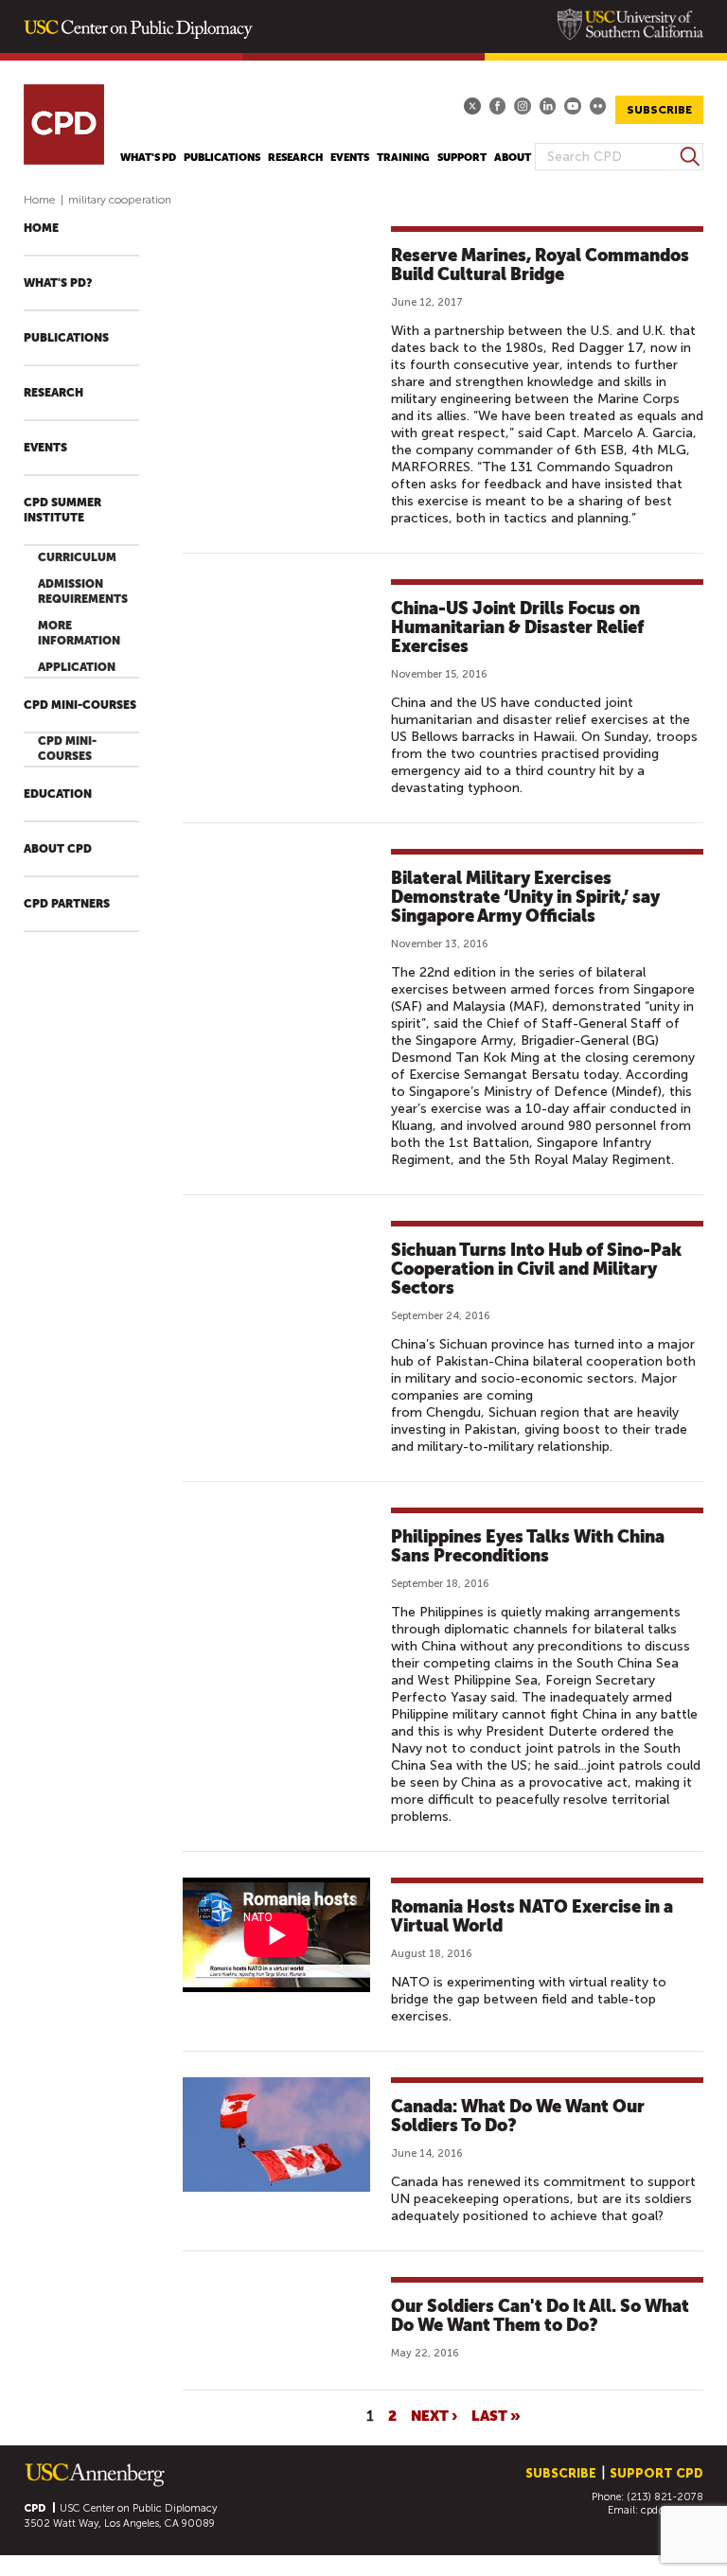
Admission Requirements (83, 591)
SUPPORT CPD (656, 2473)
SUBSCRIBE (659, 110)
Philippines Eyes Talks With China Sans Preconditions (528, 1546)
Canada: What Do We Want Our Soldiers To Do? (518, 2116)
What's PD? (58, 283)
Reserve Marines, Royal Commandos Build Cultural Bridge (540, 265)
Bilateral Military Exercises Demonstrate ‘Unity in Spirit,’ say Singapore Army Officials (525, 897)
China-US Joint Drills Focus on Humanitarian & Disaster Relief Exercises (517, 627)
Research (295, 158)
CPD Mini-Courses (80, 705)
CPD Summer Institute (62, 510)
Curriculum (77, 557)
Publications (222, 158)
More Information (79, 633)
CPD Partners (67, 904)
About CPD (58, 849)
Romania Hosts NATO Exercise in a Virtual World (532, 1916)
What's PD (148, 158)
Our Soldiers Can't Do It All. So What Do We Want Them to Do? (540, 2315)
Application (77, 667)
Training (403, 158)
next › (434, 2415)
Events (350, 158)
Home (40, 200)
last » (496, 2415)
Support (462, 158)
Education (58, 794)
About (513, 158)
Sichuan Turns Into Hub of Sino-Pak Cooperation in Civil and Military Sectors (536, 1269)
